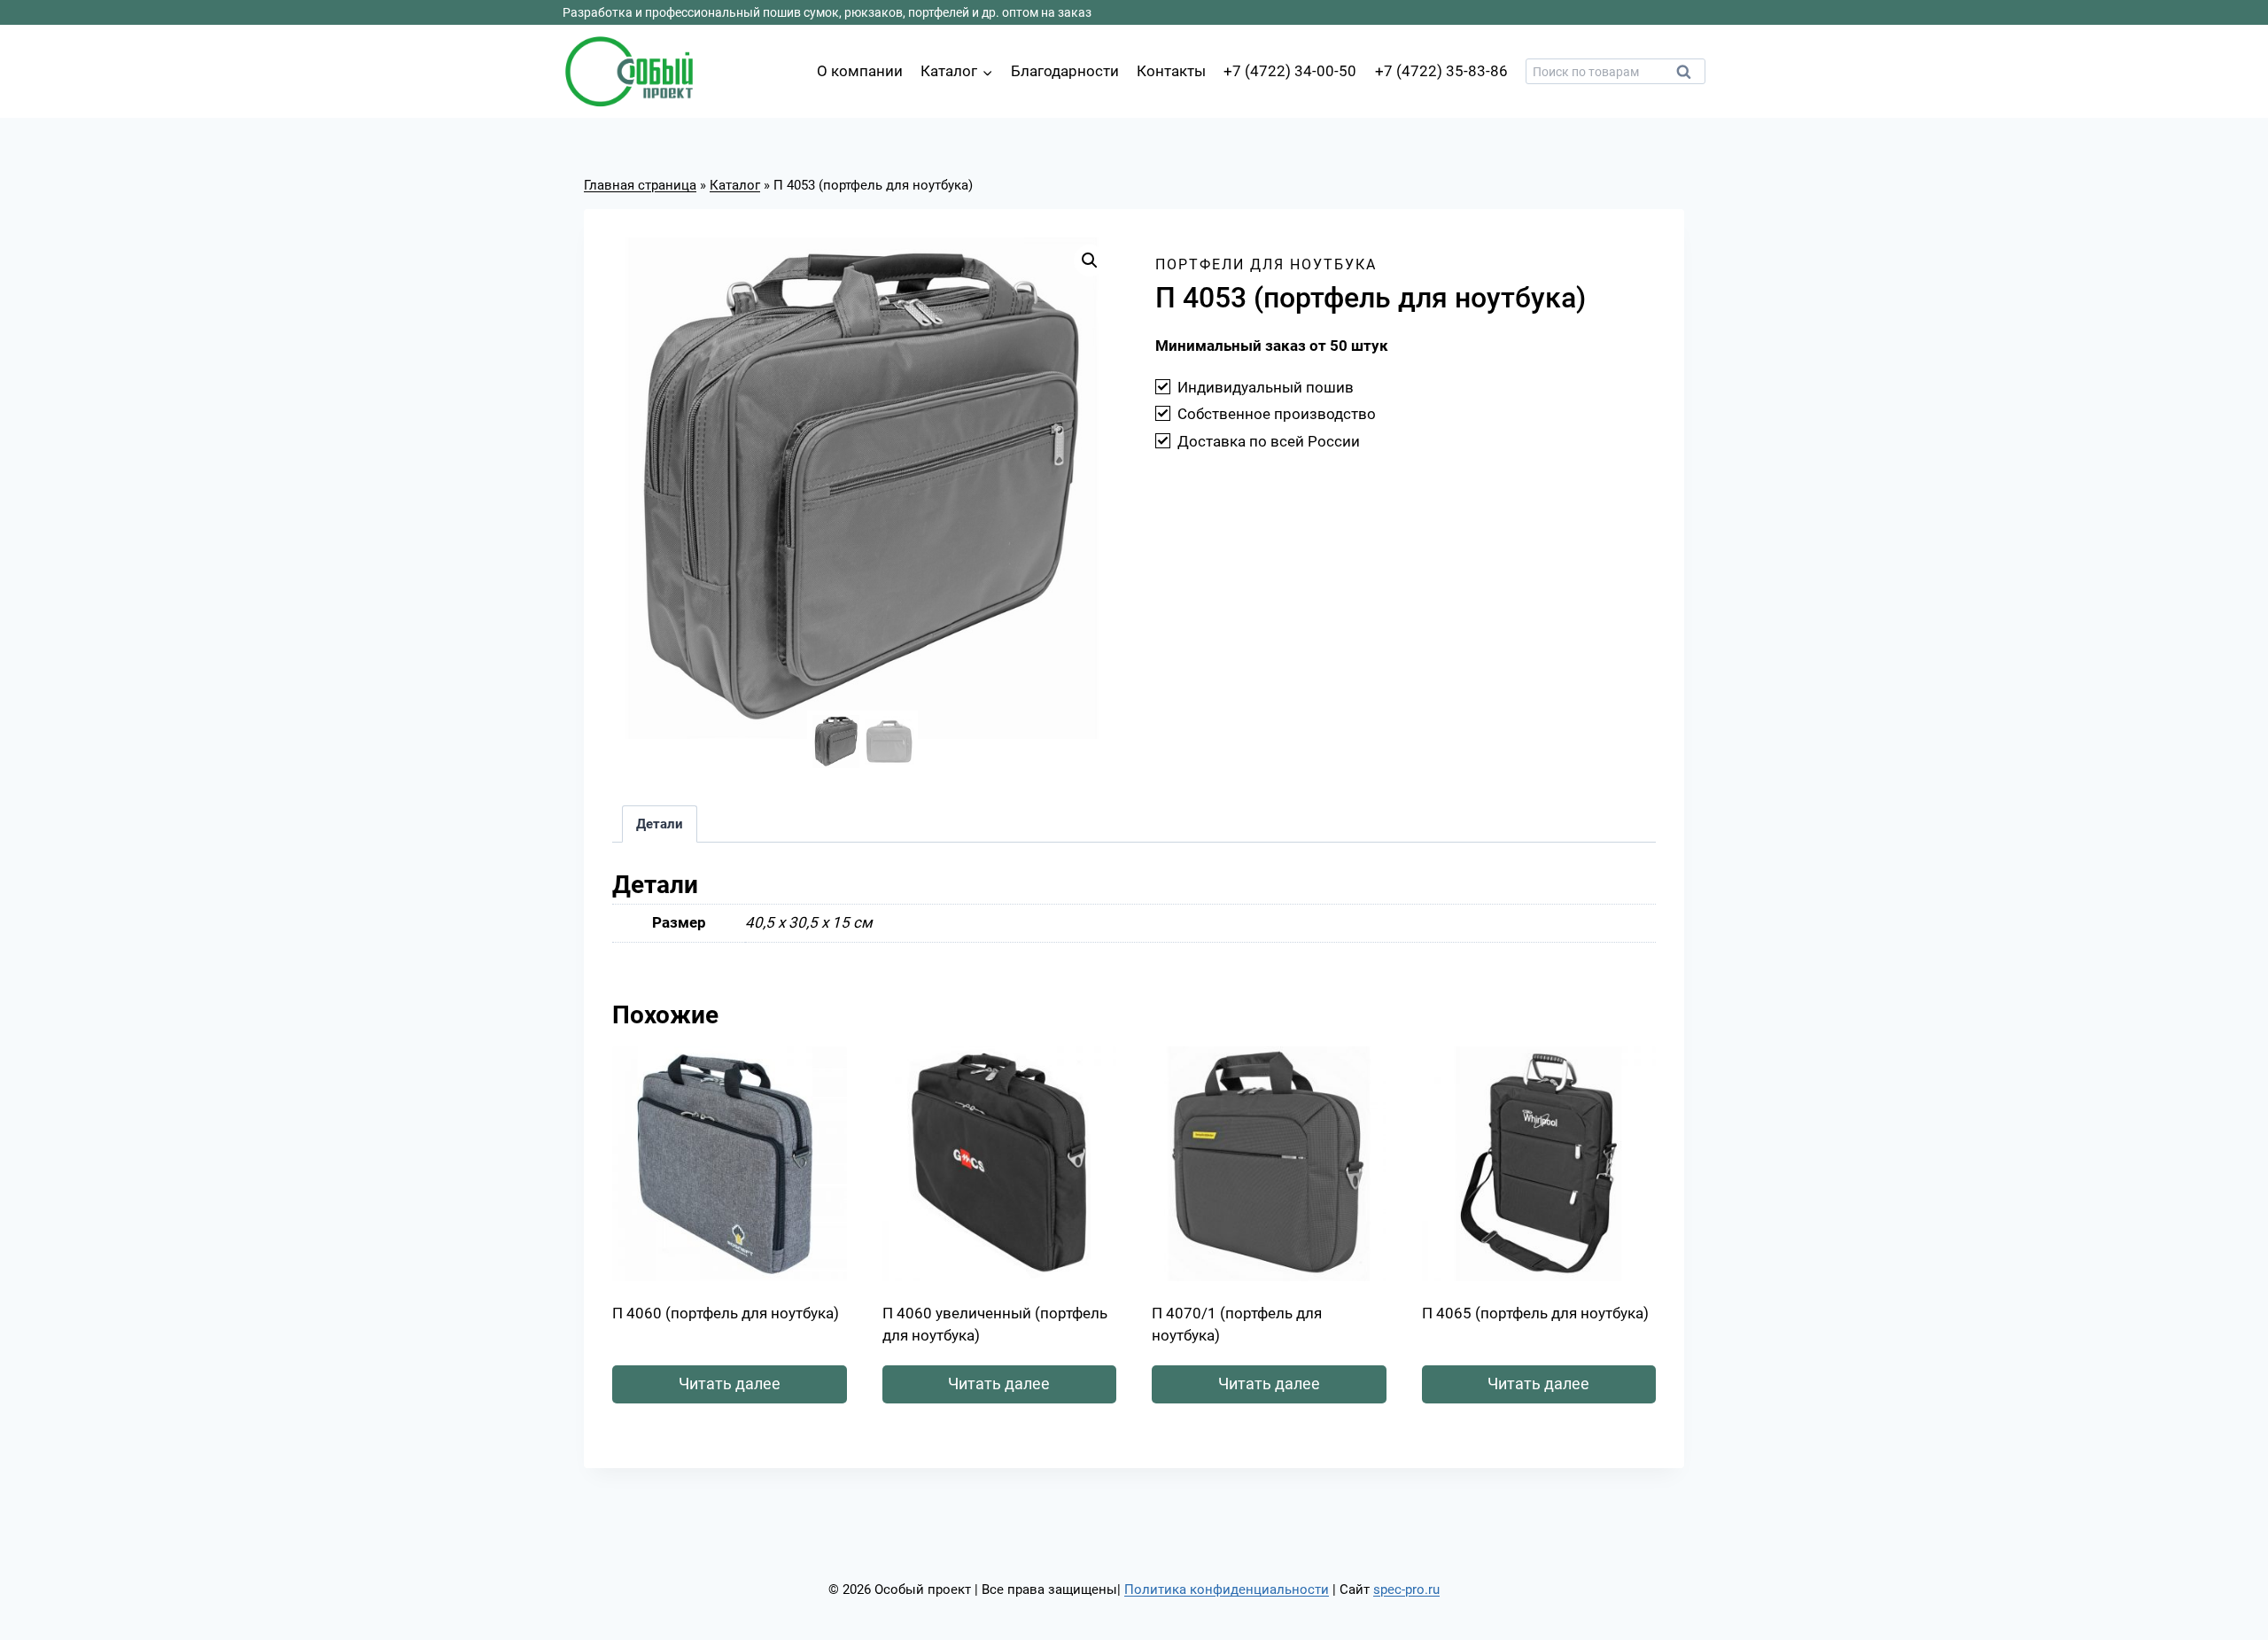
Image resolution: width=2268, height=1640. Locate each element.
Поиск (1689, 76)
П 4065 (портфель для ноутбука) (1535, 1313)
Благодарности (1065, 71)
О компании (860, 71)
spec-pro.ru (1406, 1589)
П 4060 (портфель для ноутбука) (726, 1313)
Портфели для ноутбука (1266, 264)
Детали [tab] (660, 824)
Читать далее (730, 1384)
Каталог (735, 185)
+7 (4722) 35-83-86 (1441, 71)
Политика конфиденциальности (1227, 1589)
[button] (1090, 260)
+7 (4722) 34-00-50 (1290, 71)
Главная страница (640, 185)
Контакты (1171, 71)
